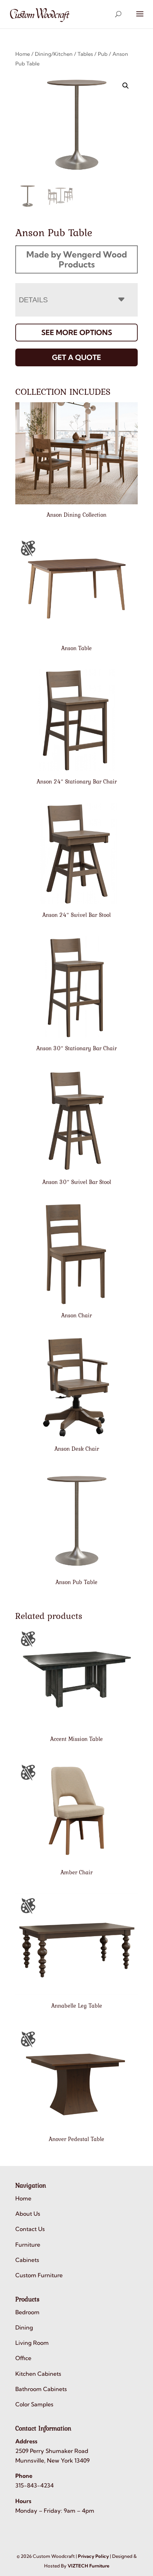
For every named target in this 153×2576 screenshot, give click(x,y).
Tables (85, 54)
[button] (126, 86)
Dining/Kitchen (54, 54)
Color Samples (34, 2404)
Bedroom (27, 2312)
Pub (103, 54)
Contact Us (30, 2229)
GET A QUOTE (76, 357)
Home (23, 54)
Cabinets (27, 2260)
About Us (28, 2214)
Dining (24, 2327)
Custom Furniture (39, 2275)
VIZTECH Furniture (88, 2566)
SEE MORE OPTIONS (77, 332)
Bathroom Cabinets (41, 2389)
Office (23, 2358)
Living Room (32, 2343)
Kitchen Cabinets (38, 2374)
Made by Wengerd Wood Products (77, 259)
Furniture (28, 2245)
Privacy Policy (93, 2556)
